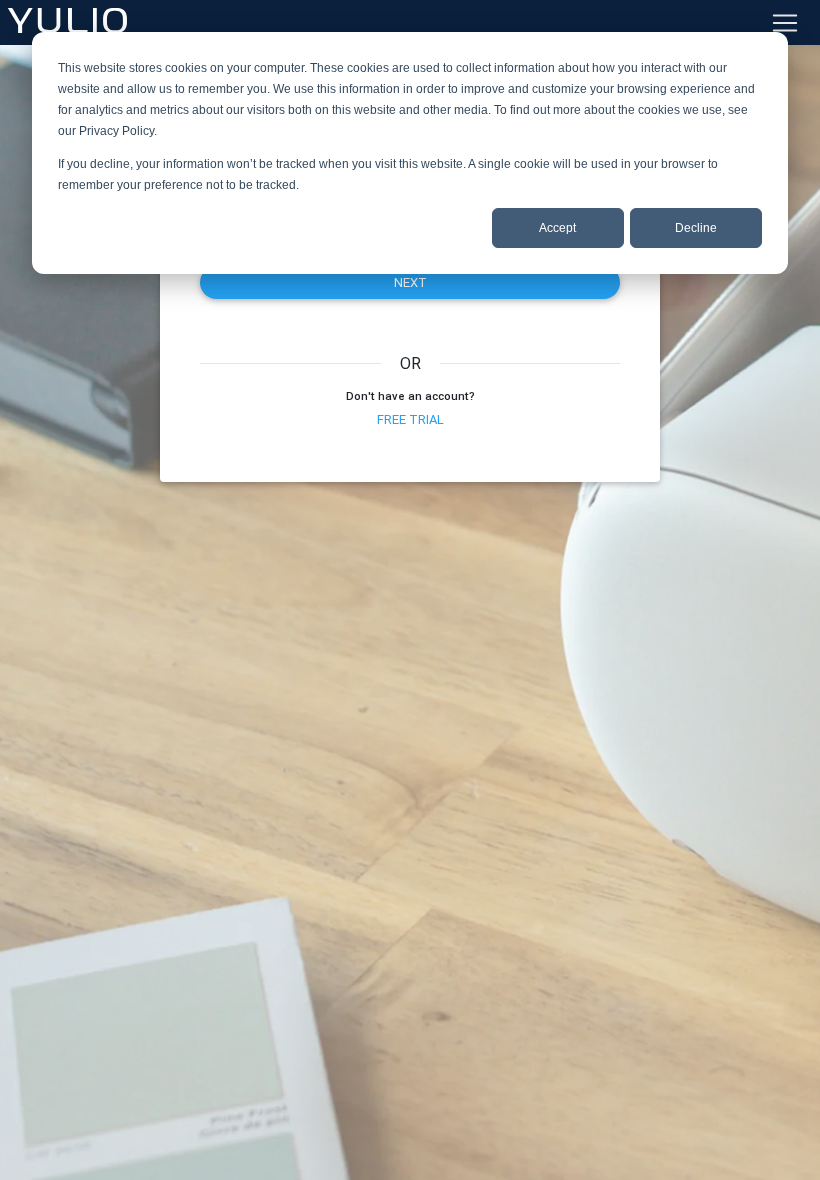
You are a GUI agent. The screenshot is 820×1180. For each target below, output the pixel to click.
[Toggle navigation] (785, 23)
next (410, 282)
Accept (557, 228)
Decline (696, 228)
